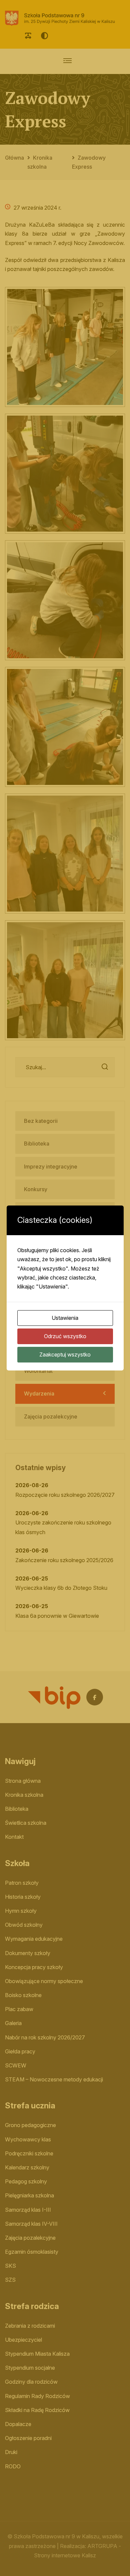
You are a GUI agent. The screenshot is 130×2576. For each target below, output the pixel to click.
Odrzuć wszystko (65, 1336)
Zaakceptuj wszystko (65, 1354)
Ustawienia (65, 1318)
